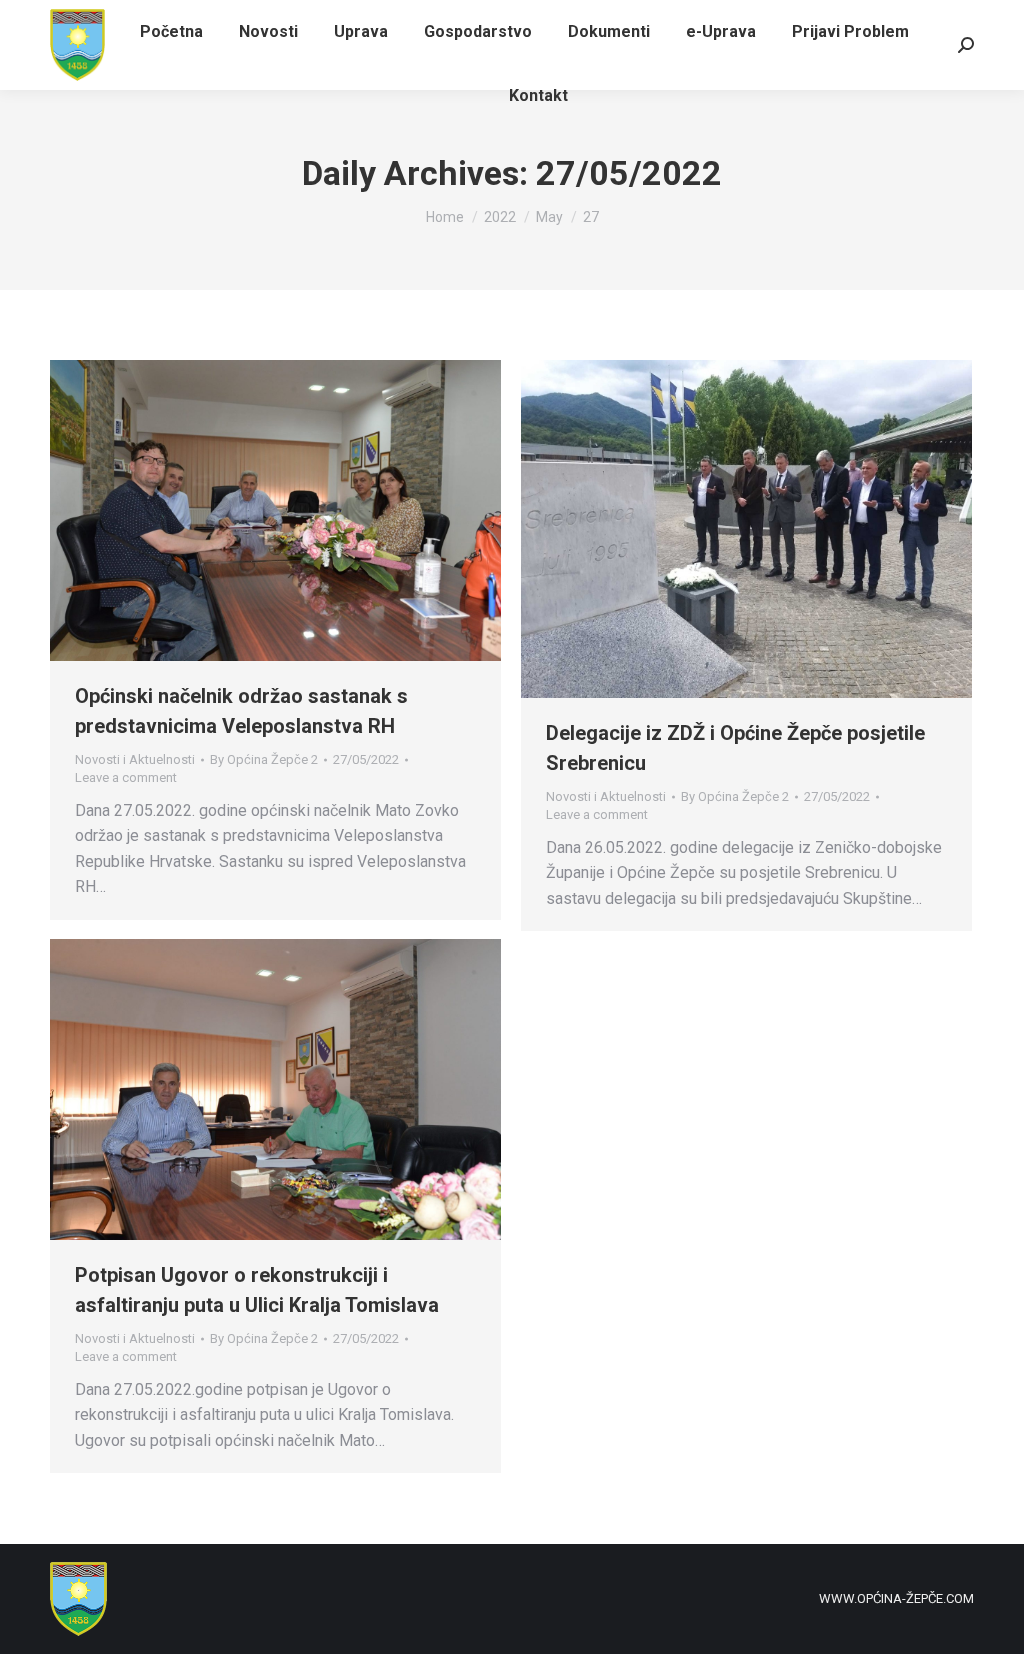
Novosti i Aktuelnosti (135, 759)
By (264, 759)
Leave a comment (126, 777)
